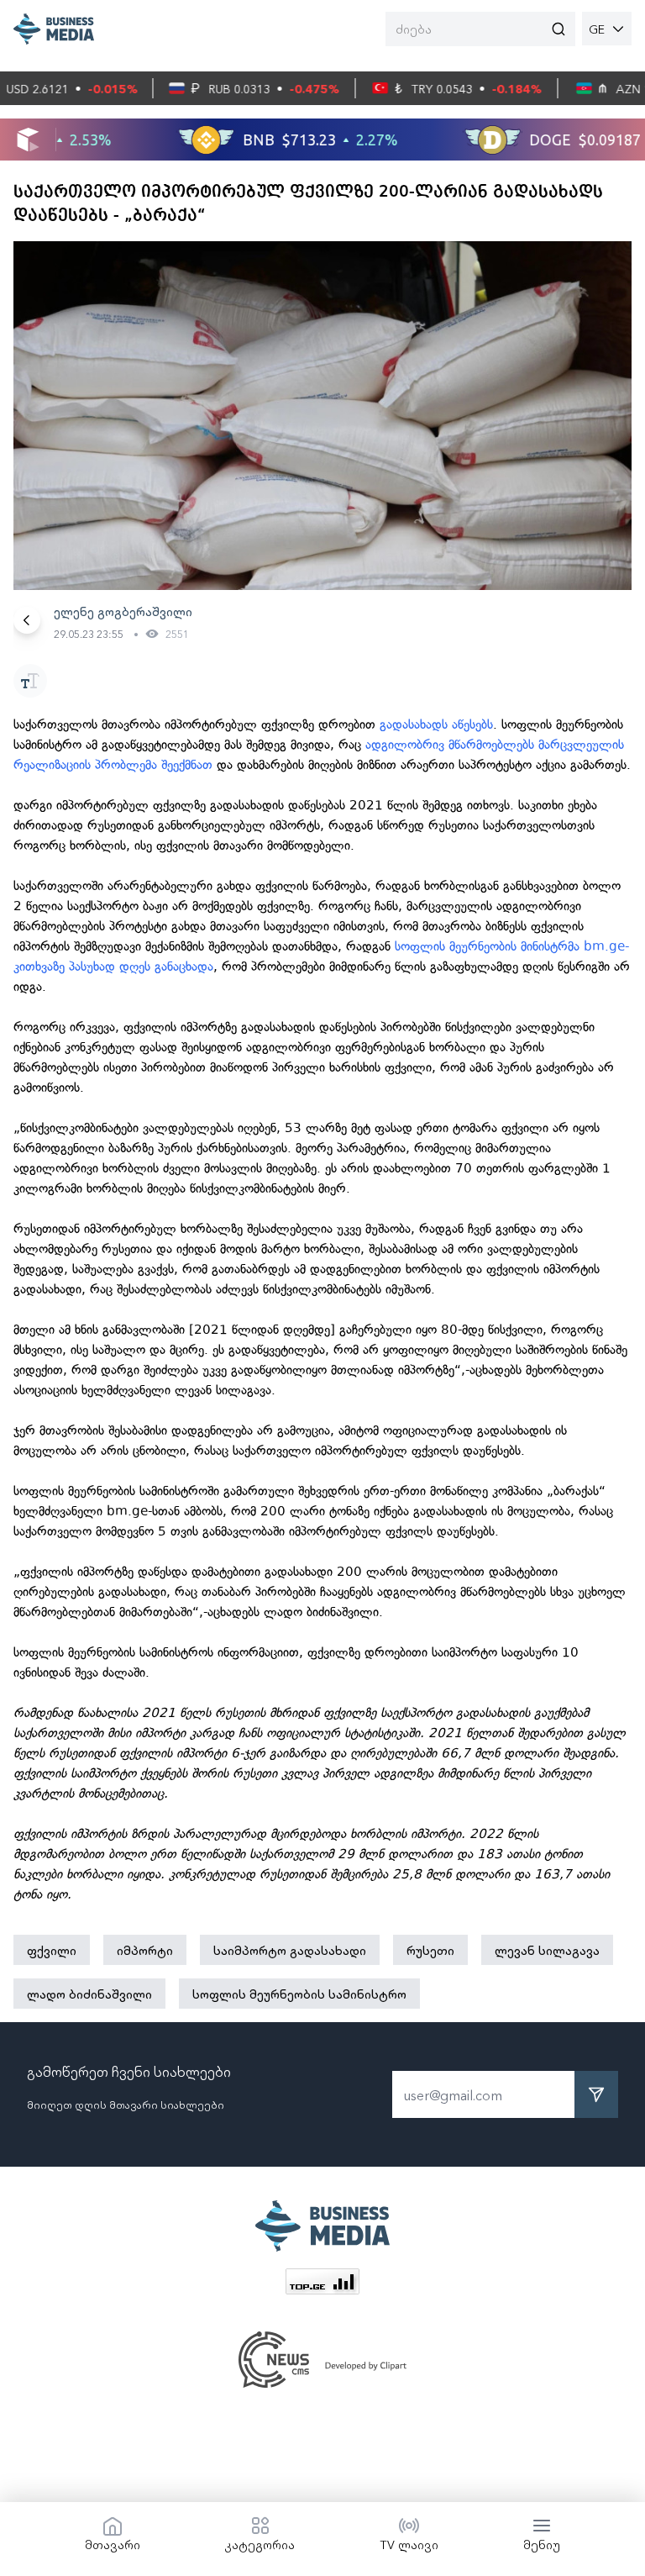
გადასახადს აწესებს (436, 724)
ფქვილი (52, 1950)
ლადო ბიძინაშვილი (89, 1994)
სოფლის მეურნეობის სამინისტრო (299, 1994)
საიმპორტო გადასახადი (290, 1950)
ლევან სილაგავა (547, 1950)
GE (597, 29)
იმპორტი (145, 1950)
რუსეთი (430, 1950)
